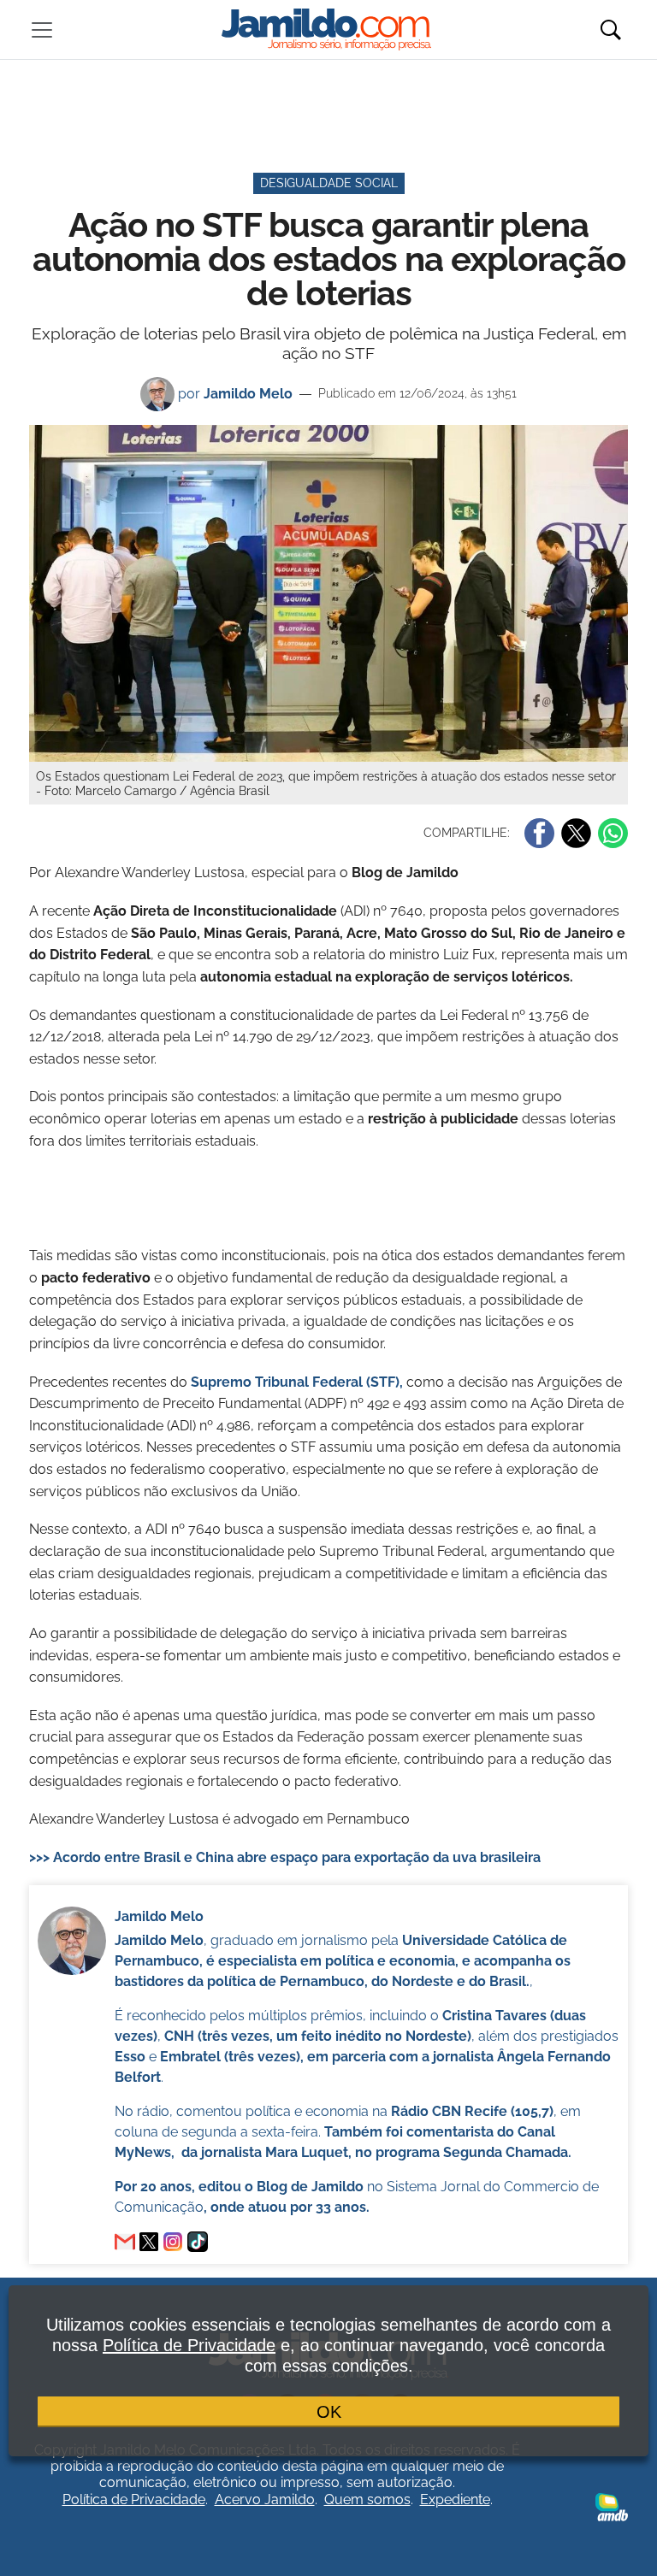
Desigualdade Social (329, 183)
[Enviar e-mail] (125, 2242)
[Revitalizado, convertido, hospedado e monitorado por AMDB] (612, 2506)
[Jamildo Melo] (149, 2242)
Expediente (455, 2499)
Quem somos (367, 2499)
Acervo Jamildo (265, 2499)
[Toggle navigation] (42, 30)
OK (329, 2412)
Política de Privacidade (134, 2499)
